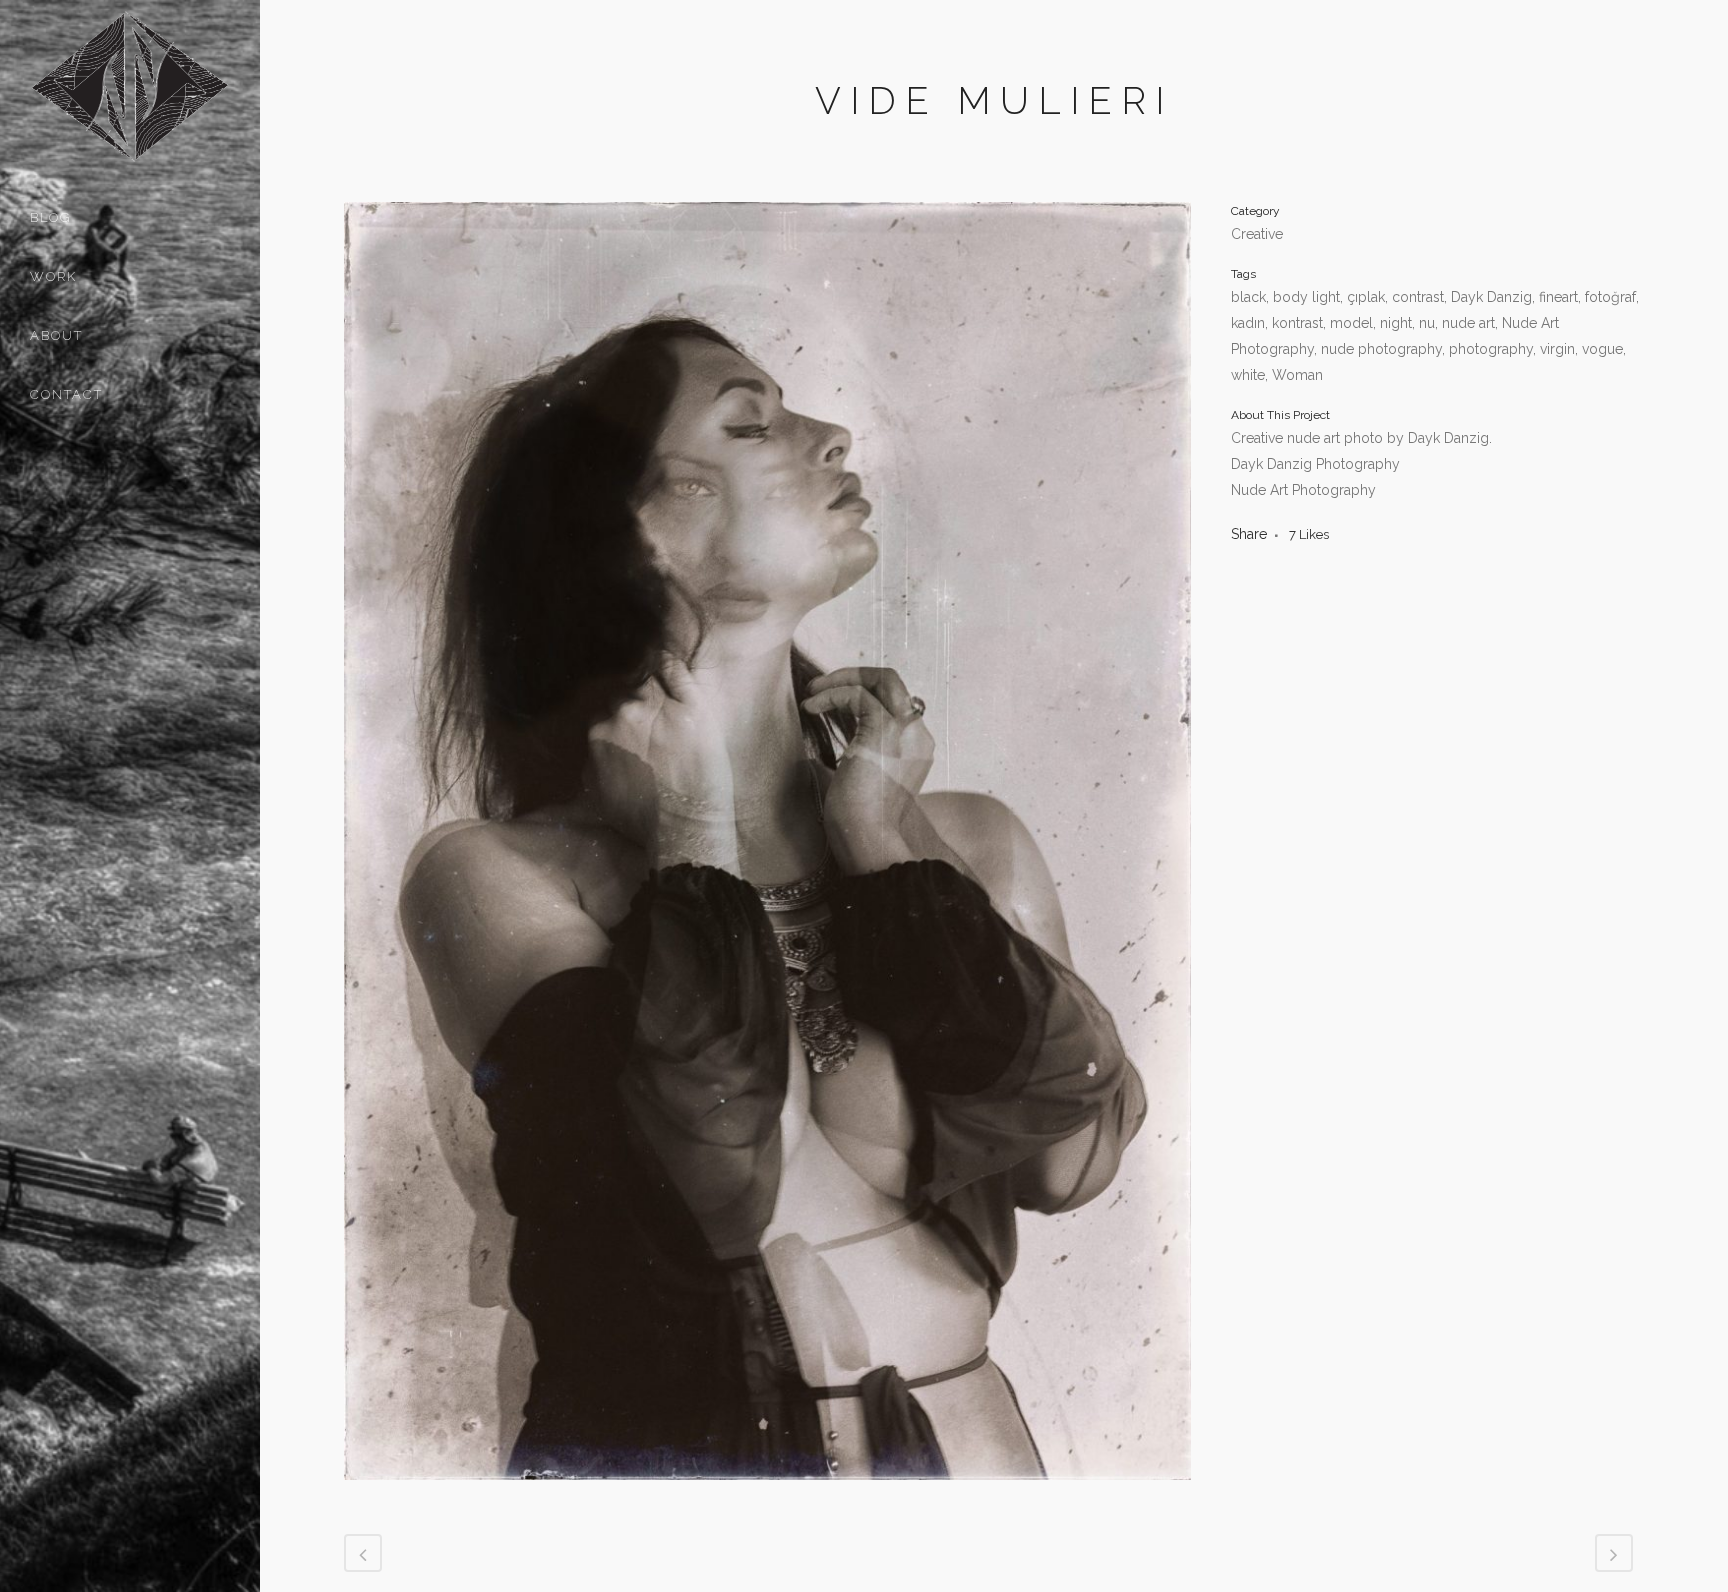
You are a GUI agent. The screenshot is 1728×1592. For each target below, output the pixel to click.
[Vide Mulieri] (767, 1493)
